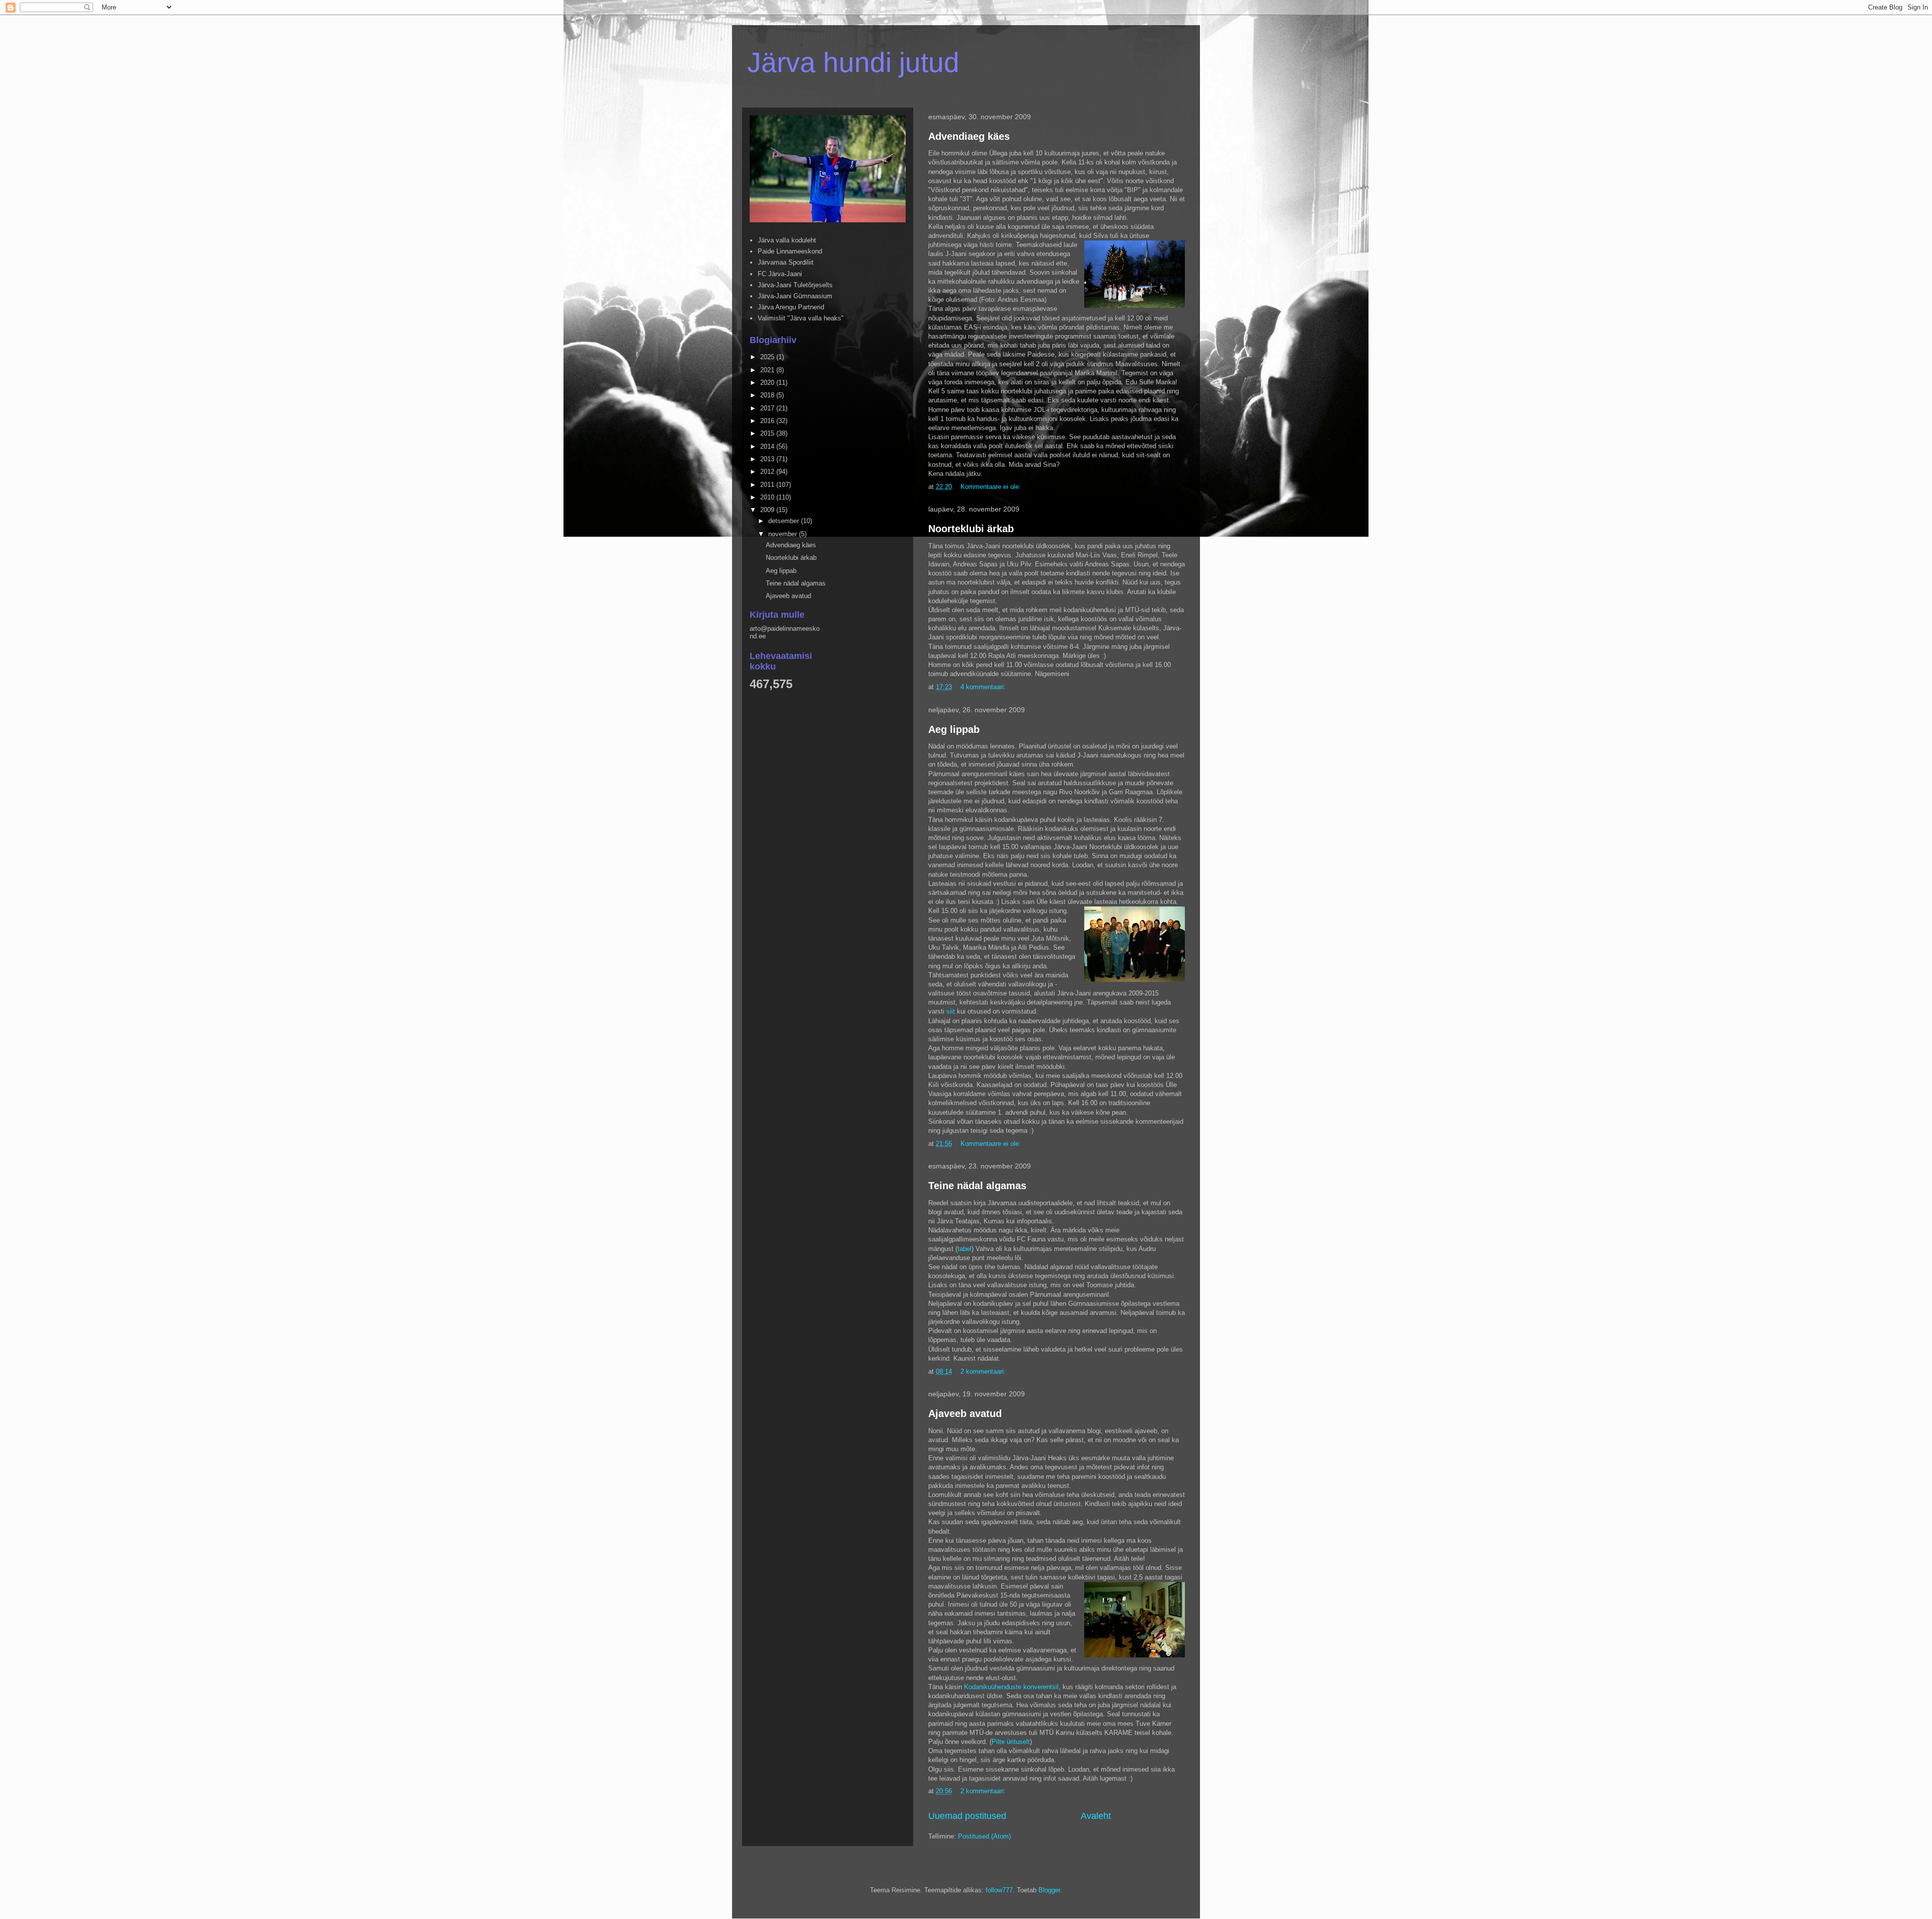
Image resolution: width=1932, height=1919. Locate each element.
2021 (768, 370)
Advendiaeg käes (969, 136)
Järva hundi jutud (853, 62)
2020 (768, 383)
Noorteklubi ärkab (971, 529)
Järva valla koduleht (787, 240)
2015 (768, 433)
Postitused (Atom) (984, 1836)
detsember (785, 521)
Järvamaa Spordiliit (786, 262)
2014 (768, 446)
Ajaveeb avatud (965, 1413)
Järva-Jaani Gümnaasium (795, 296)
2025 (768, 357)
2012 (768, 472)
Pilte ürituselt (1011, 1742)
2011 (768, 485)
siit (951, 1011)
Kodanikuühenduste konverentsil (1011, 1687)
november (784, 534)
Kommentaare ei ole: (992, 487)
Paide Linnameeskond (790, 251)
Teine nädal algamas (977, 1186)
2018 (768, 395)
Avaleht (1096, 1816)
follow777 (999, 1890)
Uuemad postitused (967, 1816)
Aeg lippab (954, 729)
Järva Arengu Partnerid (791, 307)
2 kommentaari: (984, 1371)
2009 (768, 510)
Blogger (1049, 1890)
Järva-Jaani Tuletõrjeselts (795, 285)
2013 (768, 459)
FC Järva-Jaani (780, 274)
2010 (768, 497)
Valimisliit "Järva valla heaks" (801, 318)
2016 (768, 421)
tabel (964, 1249)
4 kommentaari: (984, 687)
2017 (768, 408)
